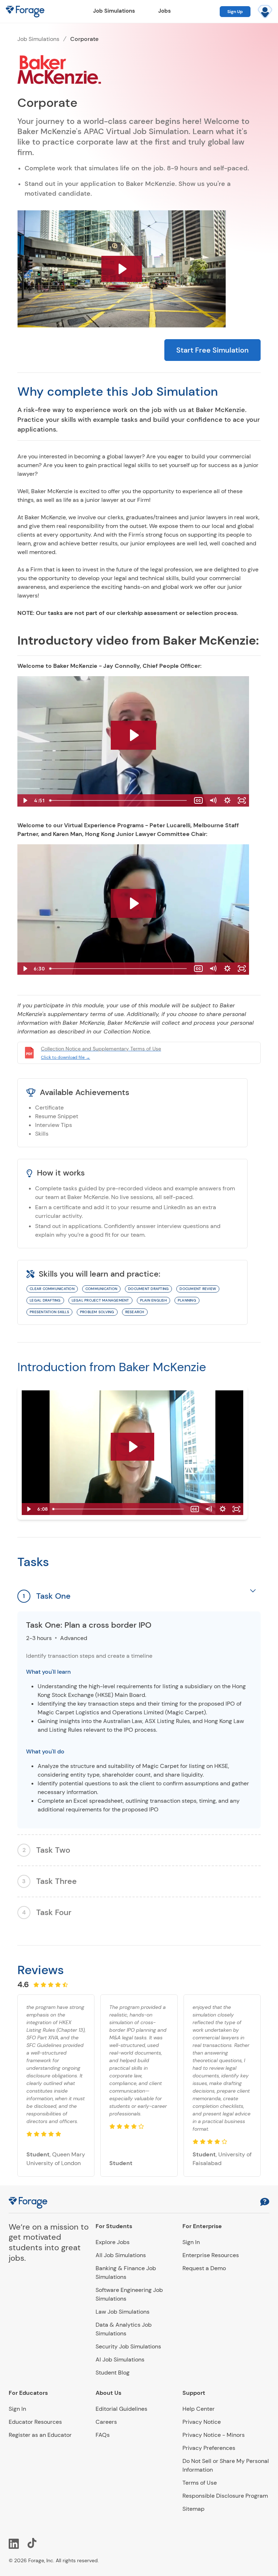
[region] (139, 1720)
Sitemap (193, 2509)
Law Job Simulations (123, 2312)
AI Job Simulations (120, 2359)
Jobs (165, 11)
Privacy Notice (202, 2422)
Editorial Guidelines (121, 2409)
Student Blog (113, 2373)
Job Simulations (114, 11)
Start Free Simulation (212, 350)
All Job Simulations (121, 2255)
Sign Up (235, 12)
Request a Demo (204, 2268)
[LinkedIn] (14, 2543)
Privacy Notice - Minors (214, 2435)
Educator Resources (35, 2422)
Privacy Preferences (209, 2448)
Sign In (191, 2242)
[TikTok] (33, 2543)
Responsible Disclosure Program (225, 2496)
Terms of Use (200, 2483)
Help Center (199, 2409)
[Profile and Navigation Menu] (265, 12)
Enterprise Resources (211, 2255)
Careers (106, 2422)
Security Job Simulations (128, 2346)
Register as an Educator (40, 2435)
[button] (265, 2203)
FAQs (103, 2435)
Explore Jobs (113, 2242)
